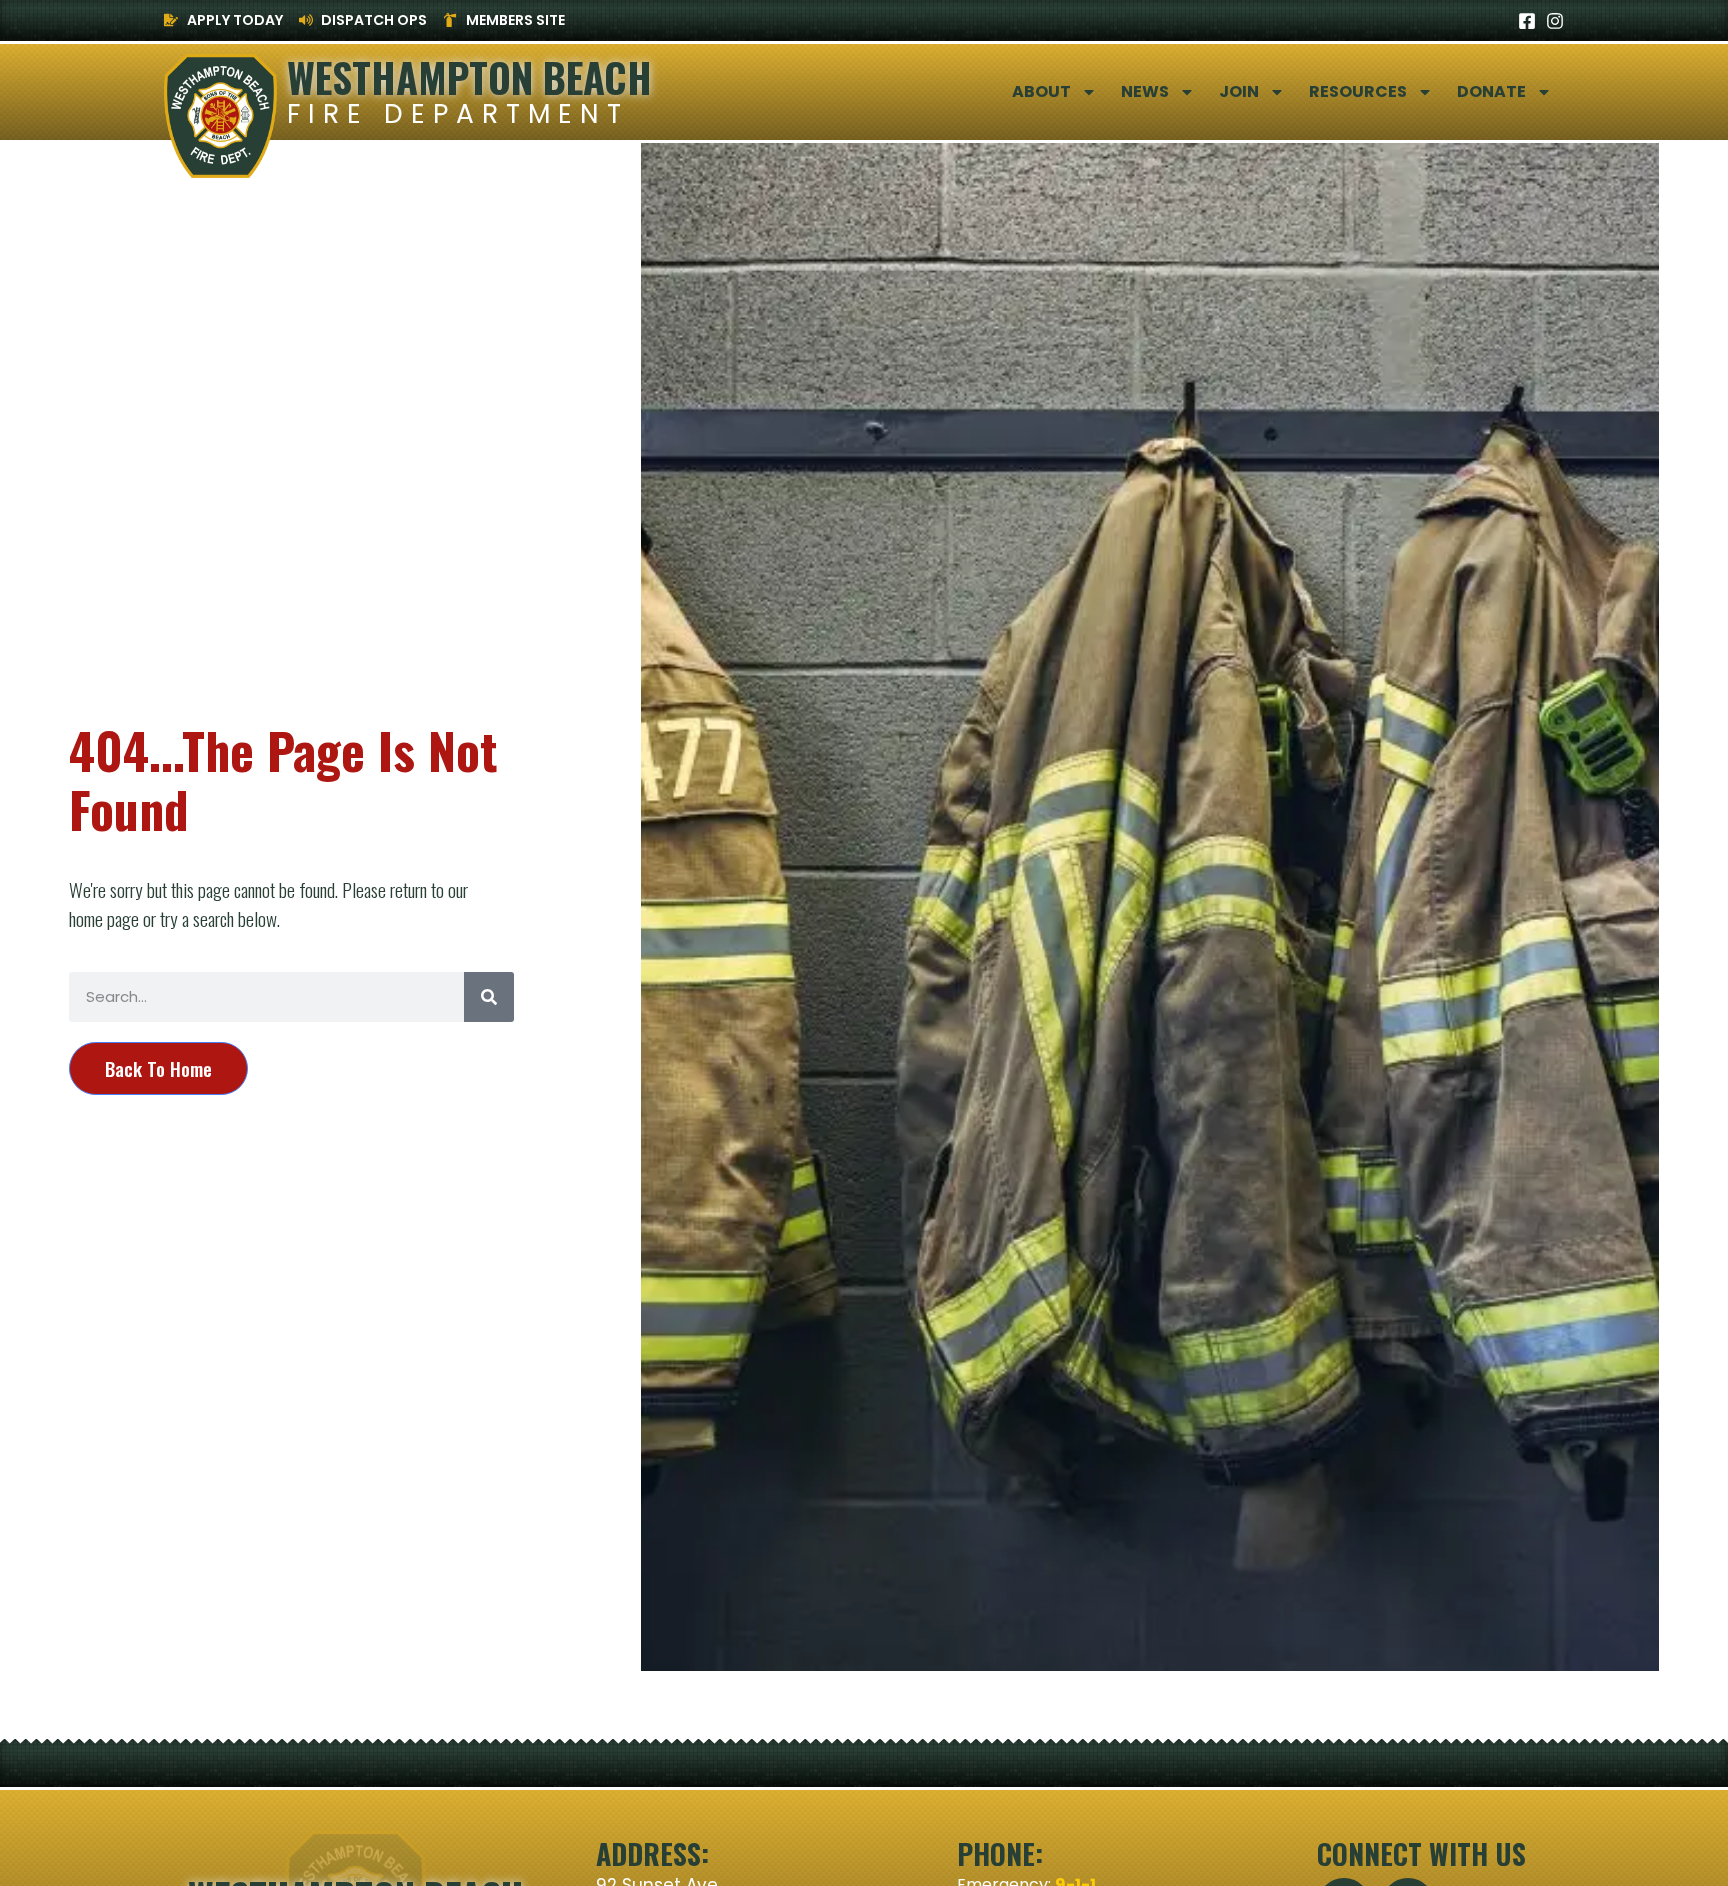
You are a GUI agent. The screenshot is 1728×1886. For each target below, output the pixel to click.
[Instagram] (1555, 21)
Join (1239, 91)
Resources (1358, 91)
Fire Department (458, 113)
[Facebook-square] (1527, 21)
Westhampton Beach (469, 77)
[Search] (489, 997)
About (1041, 91)
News (1145, 91)
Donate (1491, 91)
